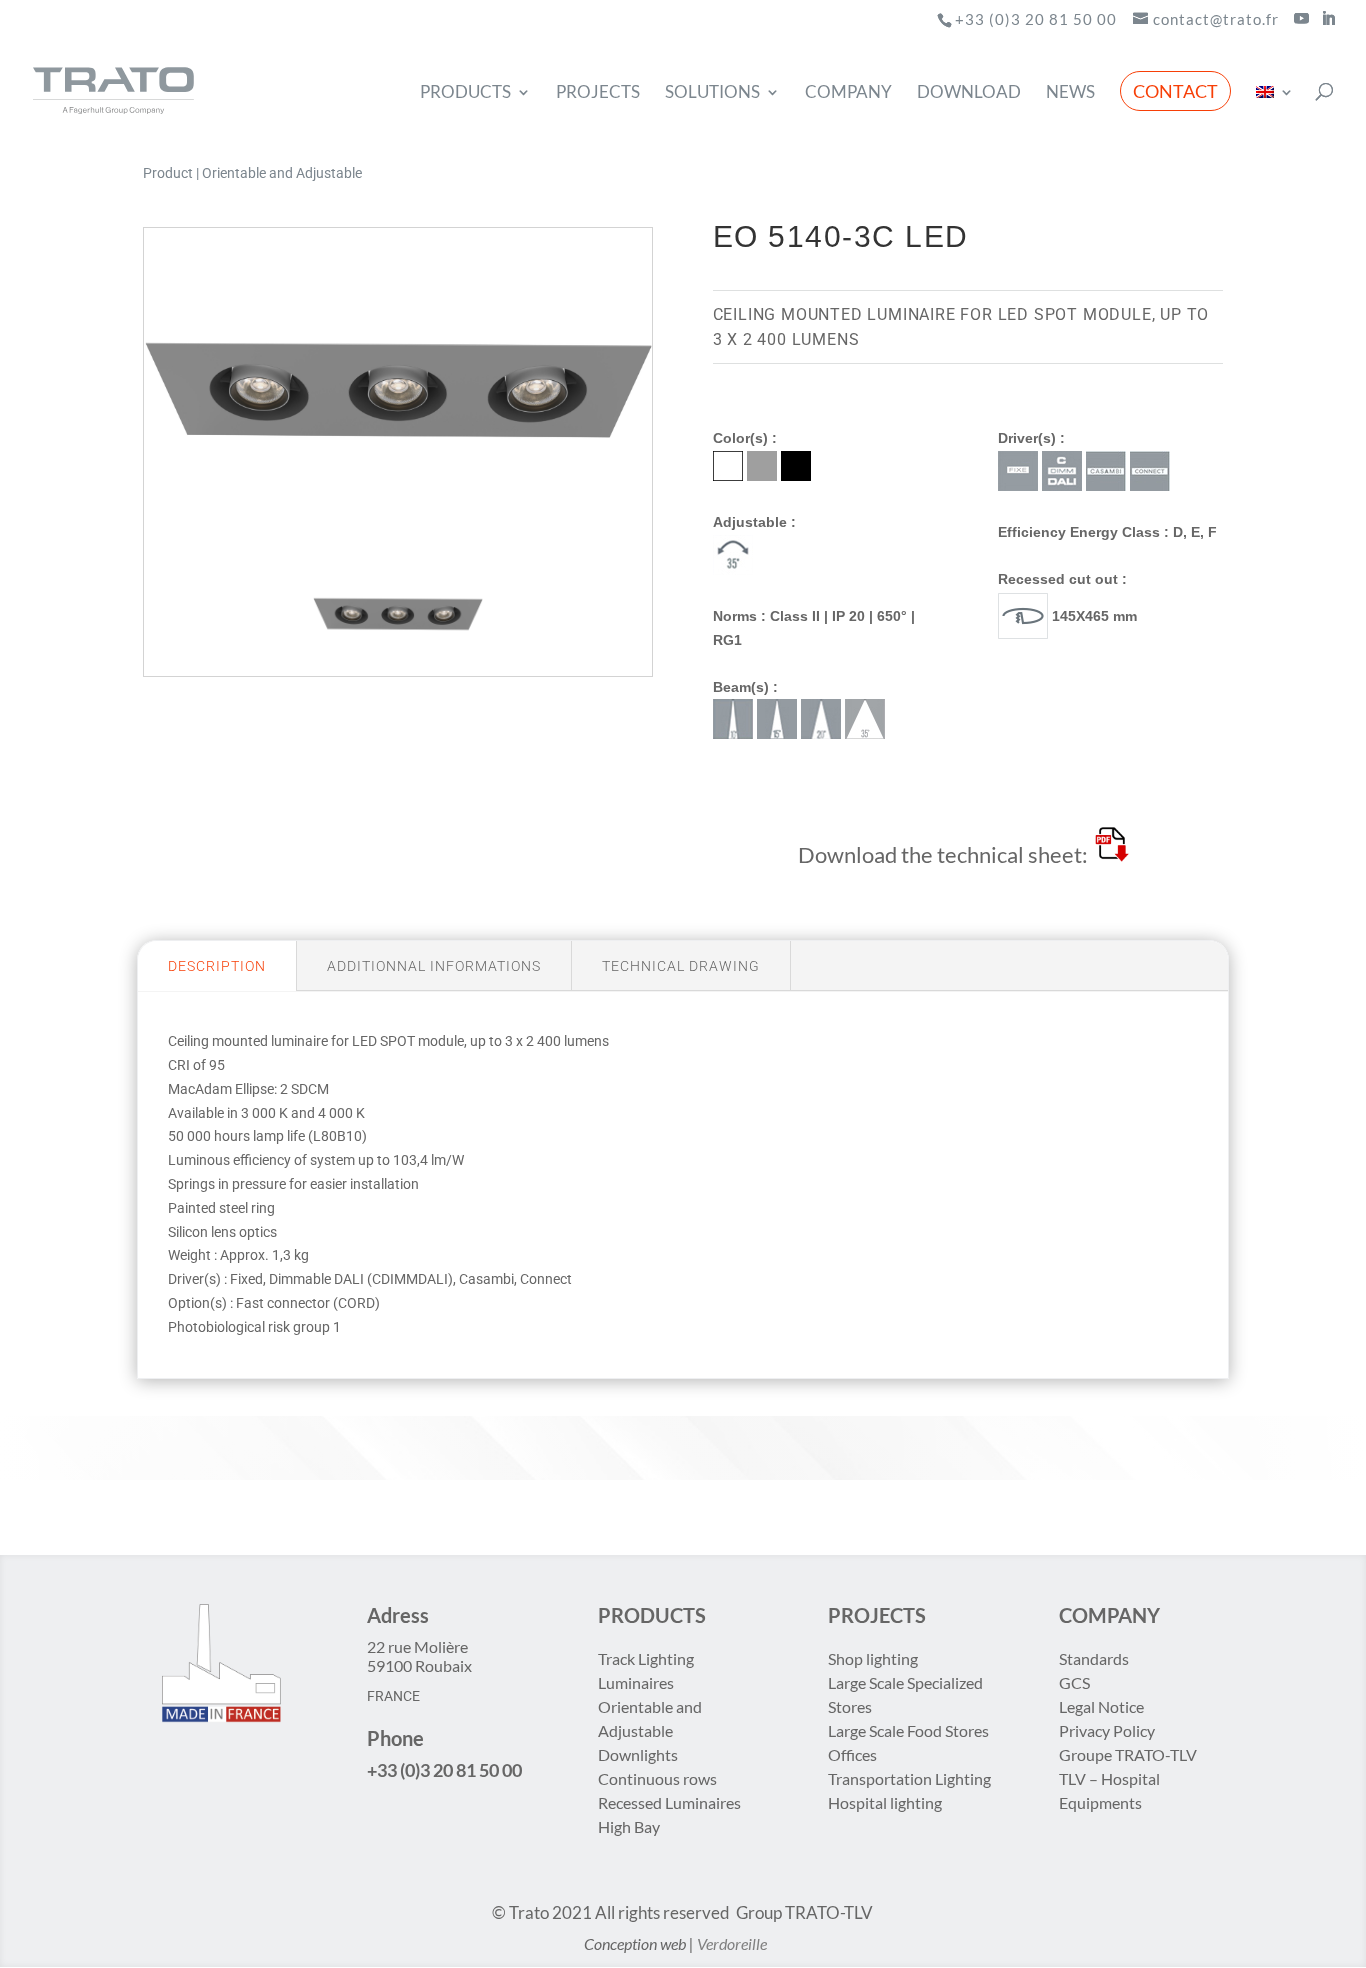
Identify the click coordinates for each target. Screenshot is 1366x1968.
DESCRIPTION (217, 966)
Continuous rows (657, 1778)
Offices (852, 1754)
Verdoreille (732, 1943)
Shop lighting (874, 1658)
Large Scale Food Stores (908, 1730)
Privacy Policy (1107, 1730)
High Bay (629, 1826)
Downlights (638, 1754)
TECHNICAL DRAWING (681, 966)
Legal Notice (1101, 1706)
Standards (1094, 1658)
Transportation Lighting (909, 1778)
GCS (1074, 1682)
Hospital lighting (885, 1802)
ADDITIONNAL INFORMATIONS (434, 966)
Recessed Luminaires (669, 1802)
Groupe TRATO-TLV (1128, 1754)
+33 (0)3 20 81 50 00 (1036, 19)
